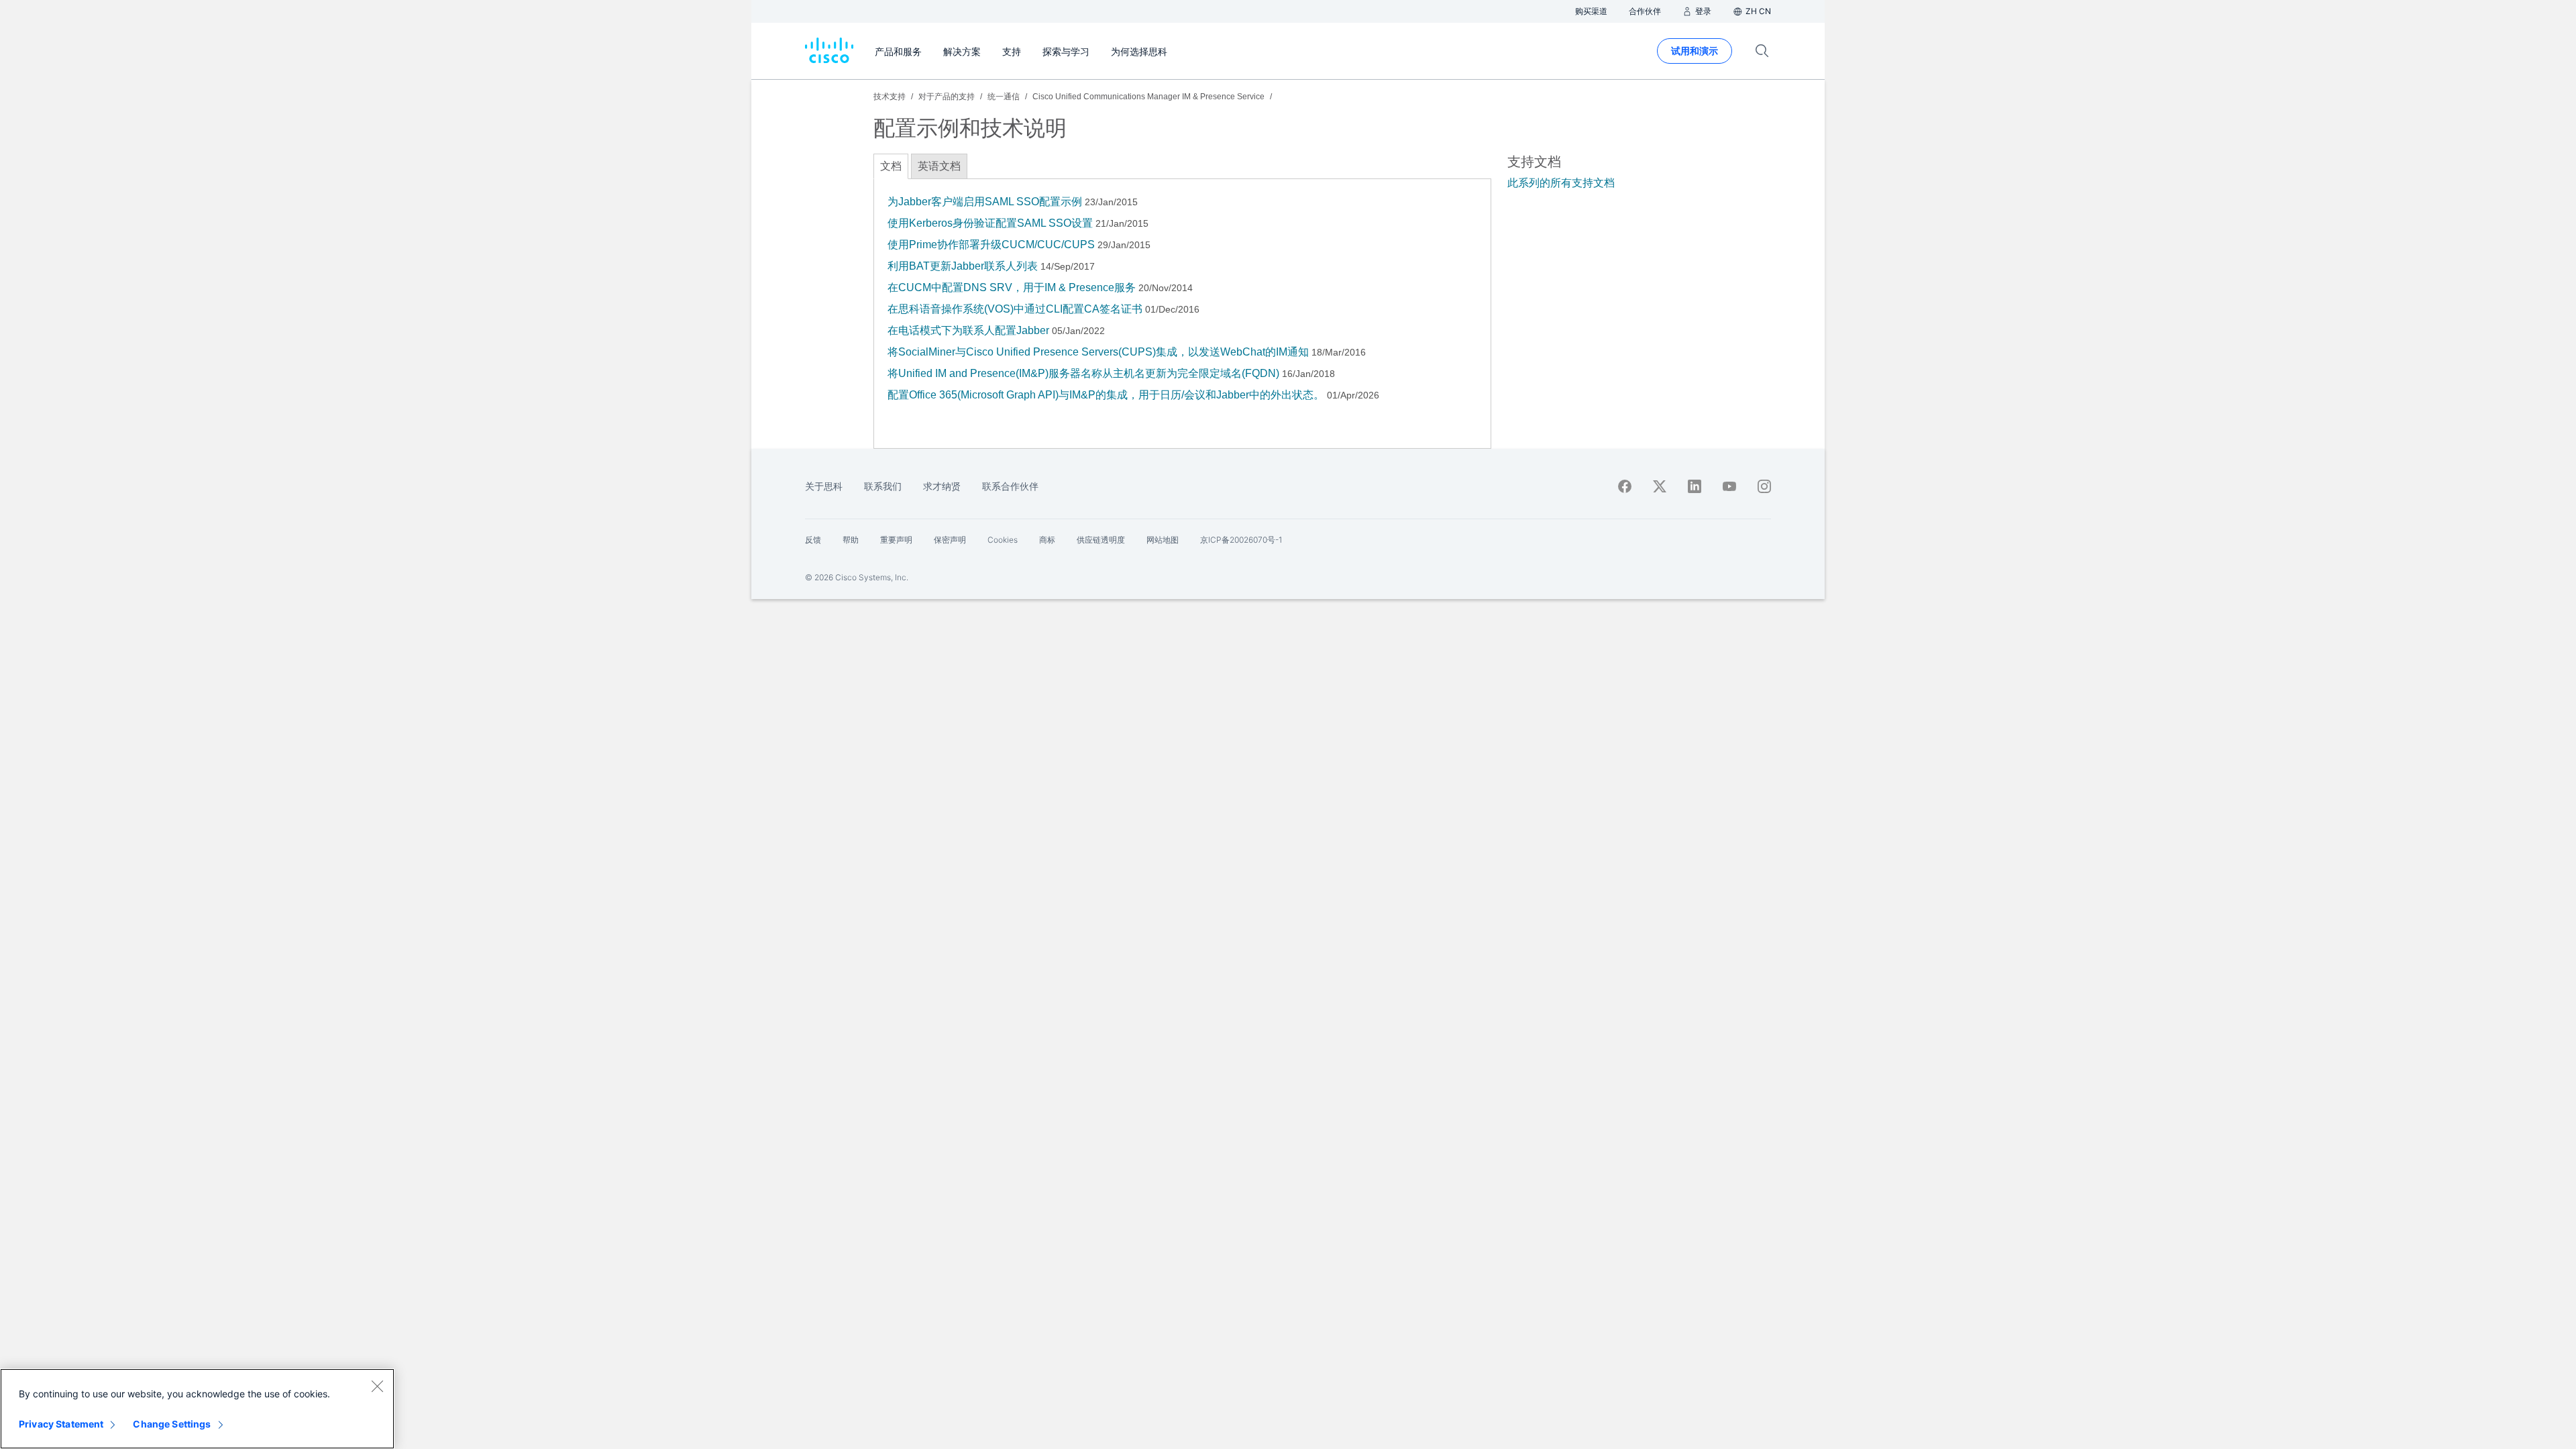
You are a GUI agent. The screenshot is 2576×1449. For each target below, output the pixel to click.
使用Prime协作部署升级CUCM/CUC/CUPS (991, 245)
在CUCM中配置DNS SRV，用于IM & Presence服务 (1012, 287)
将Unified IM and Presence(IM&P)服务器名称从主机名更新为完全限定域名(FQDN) (1083, 373)
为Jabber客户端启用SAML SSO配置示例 (985, 202)
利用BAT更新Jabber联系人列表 (963, 266)
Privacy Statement (61, 1424)
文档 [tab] (891, 166)
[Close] (377, 1386)
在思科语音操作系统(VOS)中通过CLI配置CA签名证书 (1015, 309)
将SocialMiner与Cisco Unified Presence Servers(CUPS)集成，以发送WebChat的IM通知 (1098, 352)
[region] (197, 1409)
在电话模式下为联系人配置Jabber (968, 330)
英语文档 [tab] (939, 166)
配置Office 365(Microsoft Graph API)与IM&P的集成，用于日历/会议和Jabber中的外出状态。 (1106, 395)
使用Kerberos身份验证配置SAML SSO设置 (990, 223)
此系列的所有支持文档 (1561, 183)
